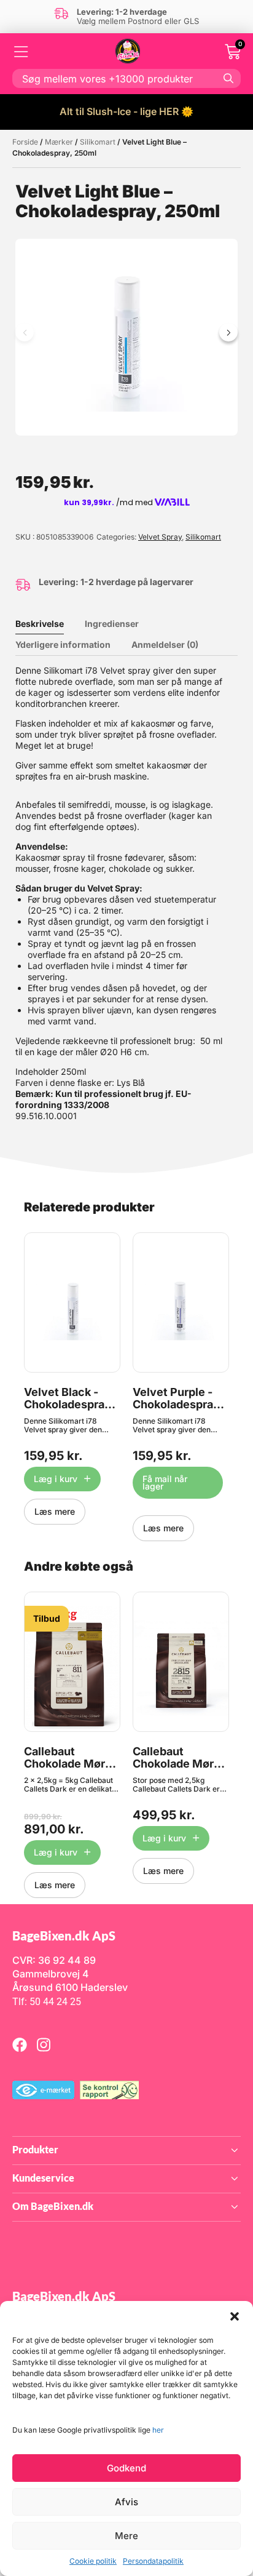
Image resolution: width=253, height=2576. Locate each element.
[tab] (49, 624)
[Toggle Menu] (21, 52)
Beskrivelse (40, 624)
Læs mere (55, 1511)
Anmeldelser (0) (165, 644)
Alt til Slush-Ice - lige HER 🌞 (126, 111)
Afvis (126, 2502)
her (158, 2430)
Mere (126, 2536)
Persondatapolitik (153, 2561)
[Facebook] (20, 2044)
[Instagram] (44, 2044)
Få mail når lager (165, 1482)
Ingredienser (112, 624)
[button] (235, 2316)
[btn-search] (228, 78)
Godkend (126, 2468)
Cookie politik (93, 2561)
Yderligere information (63, 644)
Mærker (59, 142)
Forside (25, 142)
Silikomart (98, 142)
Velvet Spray (160, 537)
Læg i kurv (56, 1479)
